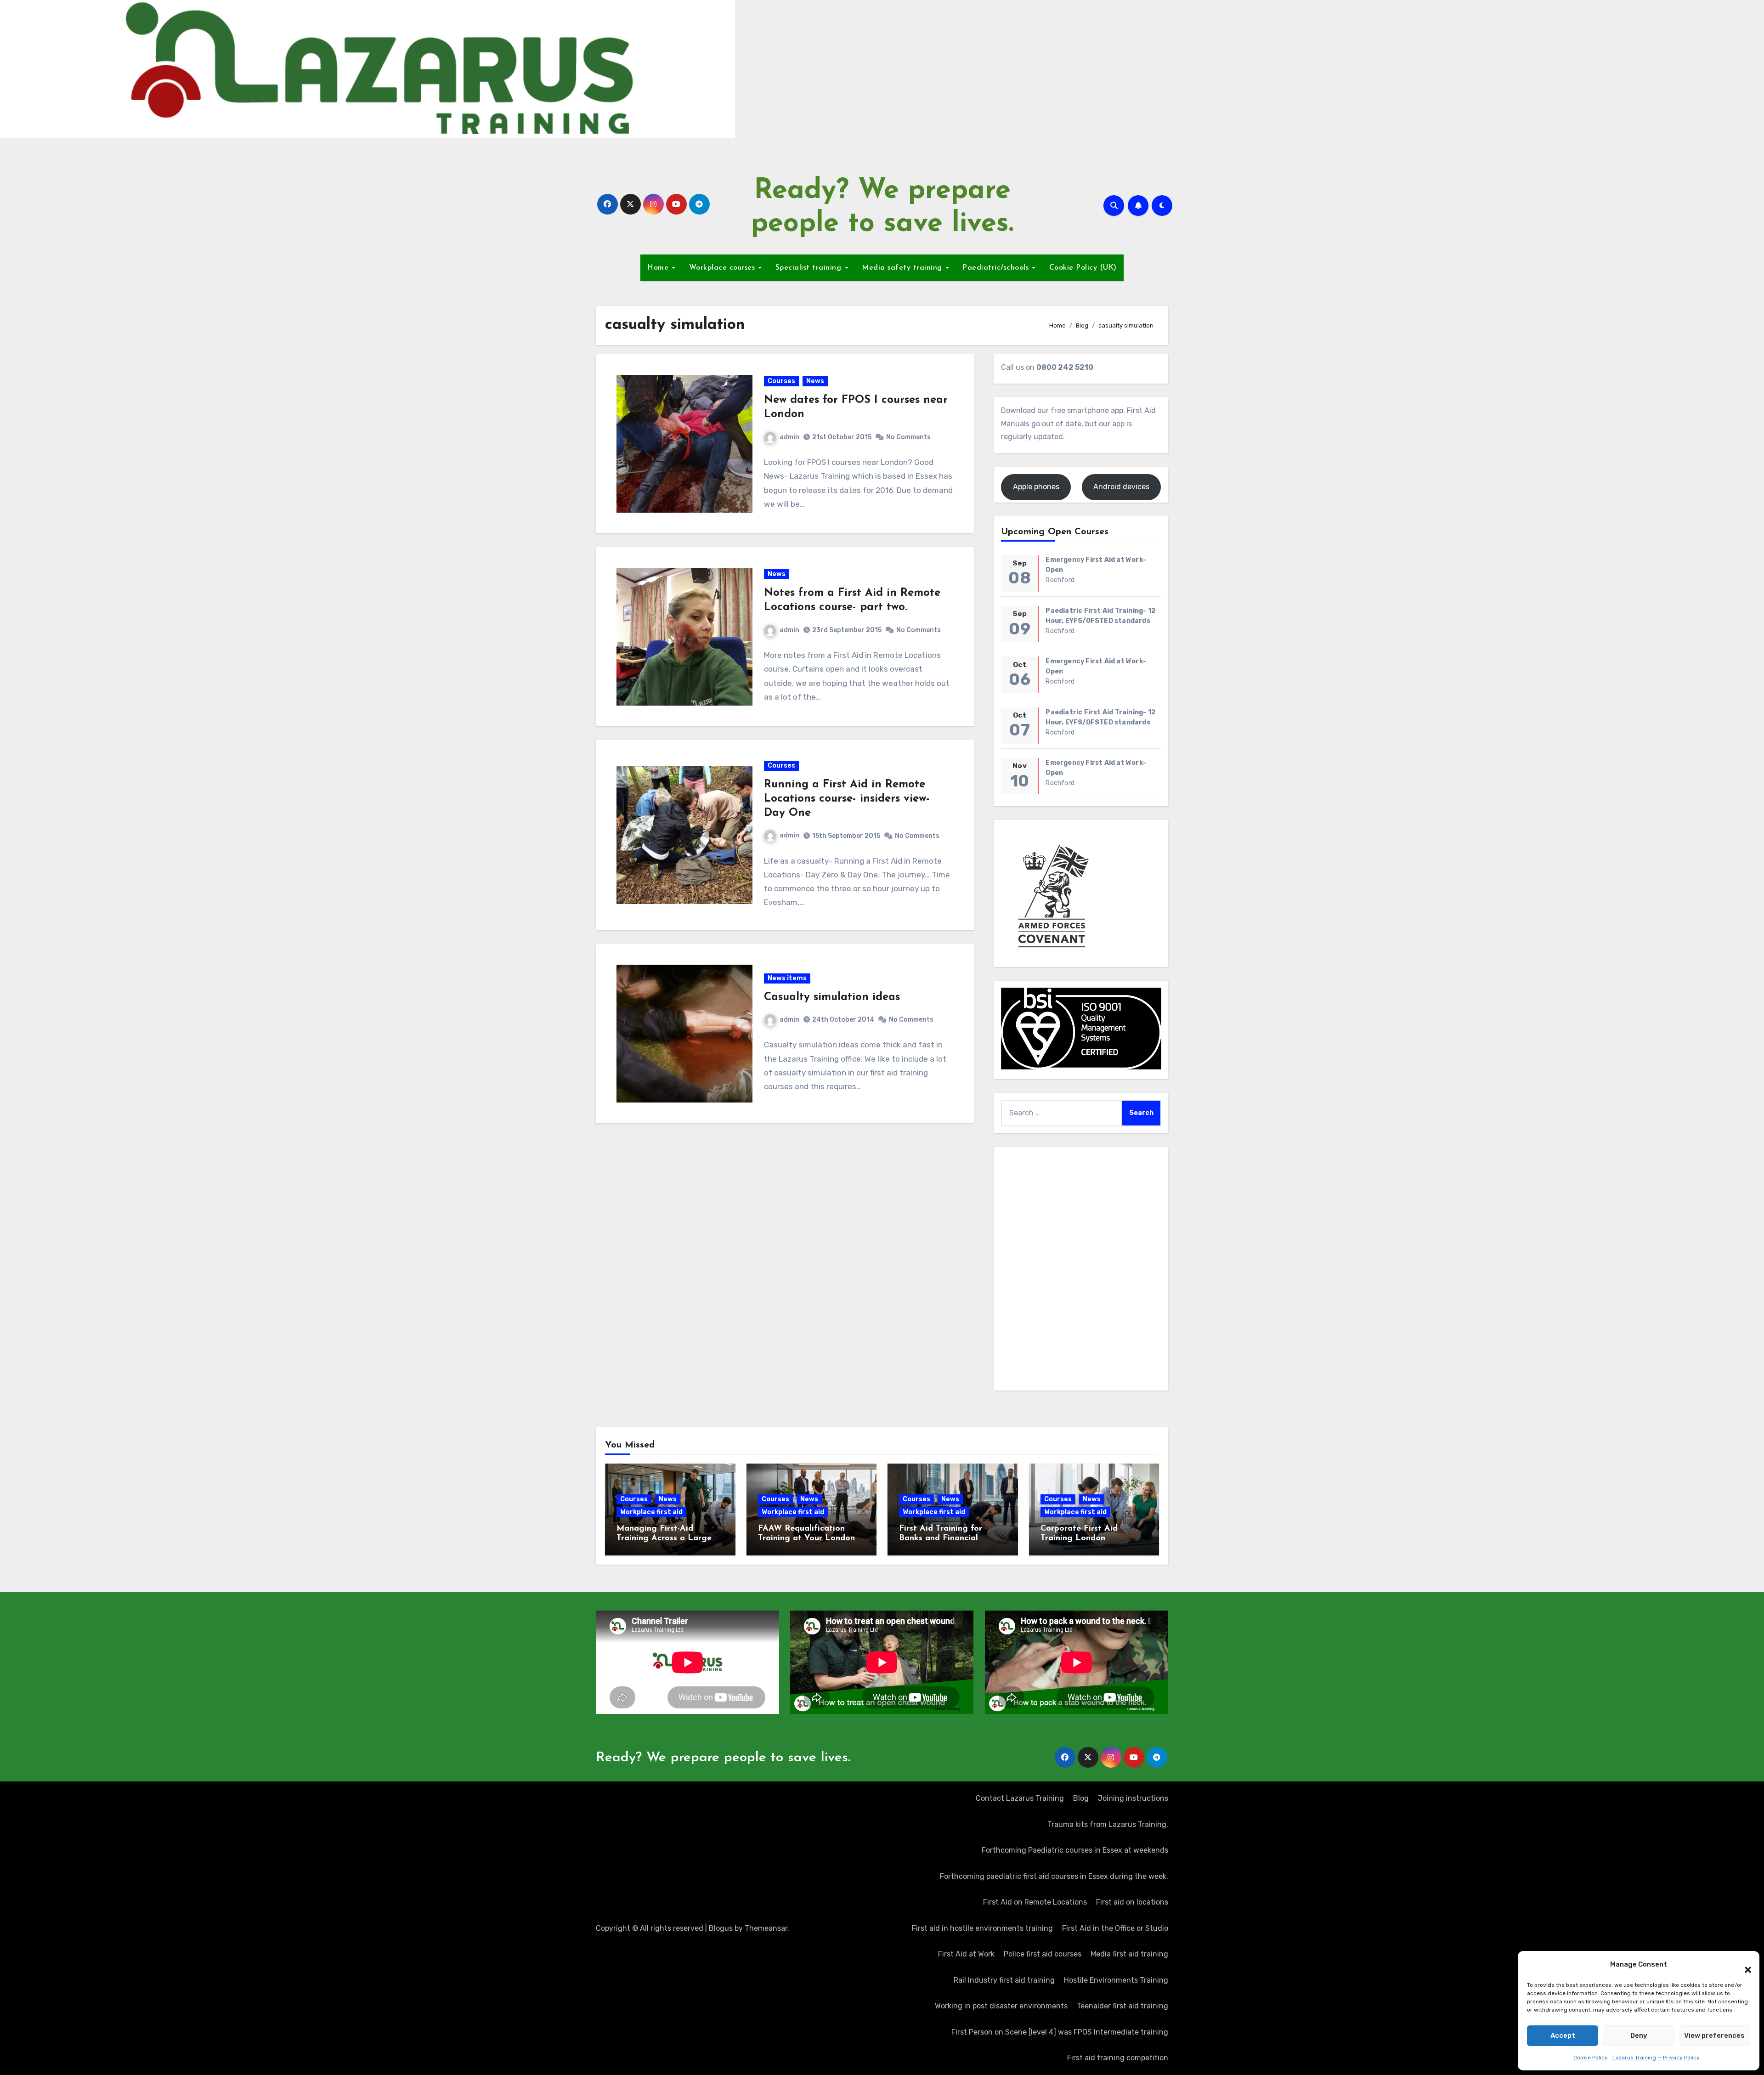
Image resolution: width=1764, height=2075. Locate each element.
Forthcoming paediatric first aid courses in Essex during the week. (1054, 1876)
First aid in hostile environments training (982, 1928)
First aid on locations (1132, 1902)
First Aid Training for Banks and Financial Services (941, 1539)
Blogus (721, 1928)
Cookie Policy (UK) (1083, 268)
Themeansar (766, 1928)
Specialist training (810, 268)
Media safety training (903, 268)
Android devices (1121, 487)
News (815, 381)
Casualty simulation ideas (832, 997)
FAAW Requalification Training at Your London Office (806, 1539)
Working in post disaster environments (1001, 2006)
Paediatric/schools (997, 268)
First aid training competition (1118, 2058)
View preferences (1714, 2035)
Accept (1563, 2035)
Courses (781, 381)
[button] (1743, 1965)
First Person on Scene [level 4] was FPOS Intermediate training (1060, 2032)
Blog (1081, 1798)
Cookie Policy (1591, 2058)
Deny (1639, 2035)
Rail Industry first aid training (1004, 1980)
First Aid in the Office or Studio (1115, 1928)
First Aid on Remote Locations (1035, 1902)
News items (787, 978)
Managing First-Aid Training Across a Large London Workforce (664, 1539)
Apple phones (1036, 487)
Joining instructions (1133, 1798)
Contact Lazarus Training (1020, 1798)
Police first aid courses (1043, 1954)
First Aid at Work (966, 1954)
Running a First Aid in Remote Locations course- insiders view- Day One (847, 799)
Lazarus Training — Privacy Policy (1656, 2058)
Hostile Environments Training (1116, 1980)
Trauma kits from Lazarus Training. (1108, 1824)
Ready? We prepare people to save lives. (723, 1758)
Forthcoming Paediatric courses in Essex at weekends (1075, 1850)
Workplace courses (723, 268)
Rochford (1060, 580)
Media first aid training (1129, 1954)
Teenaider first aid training (1122, 2006)
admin (789, 437)
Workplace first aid (651, 1512)
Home (659, 268)
